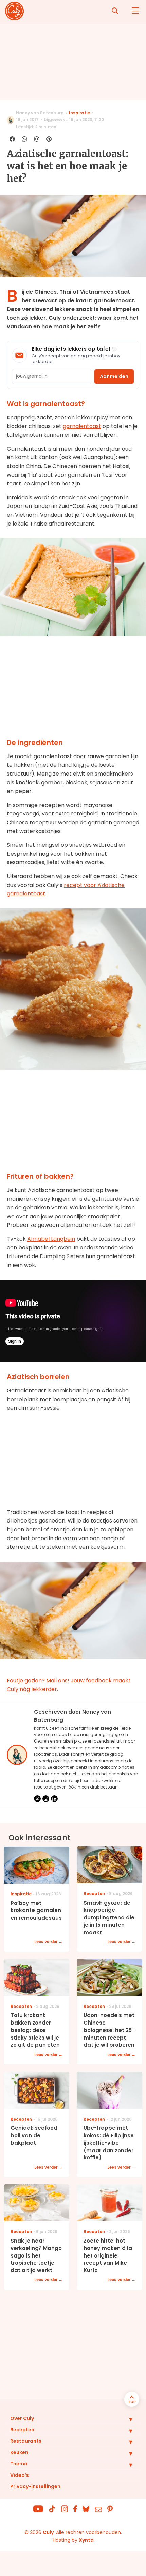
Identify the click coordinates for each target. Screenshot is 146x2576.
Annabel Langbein (51, 1239)
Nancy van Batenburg (40, 113)
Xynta (86, 2540)
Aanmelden (114, 376)
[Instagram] (46, 1799)
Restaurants (26, 2441)
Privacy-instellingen (35, 2486)
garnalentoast (82, 426)
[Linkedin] (54, 1799)
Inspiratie (79, 113)
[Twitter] (37, 1799)
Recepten (22, 2430)
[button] (126, 2419)
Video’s (20, 2475)
